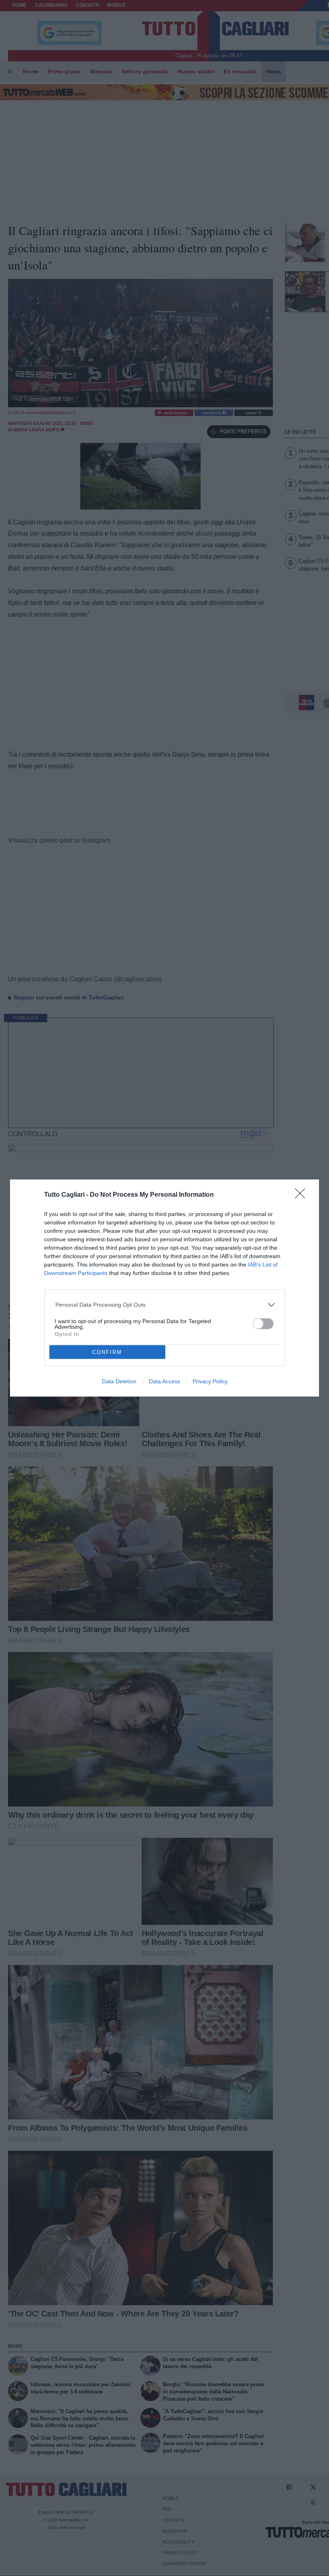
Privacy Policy (210, 1381)
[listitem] (165, 1305)
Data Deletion (119, 1381)
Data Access (164, 1381)
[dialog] (164, 1288)
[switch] (263, 1324)
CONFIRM (107, 1352)
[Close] (303, 1196)
